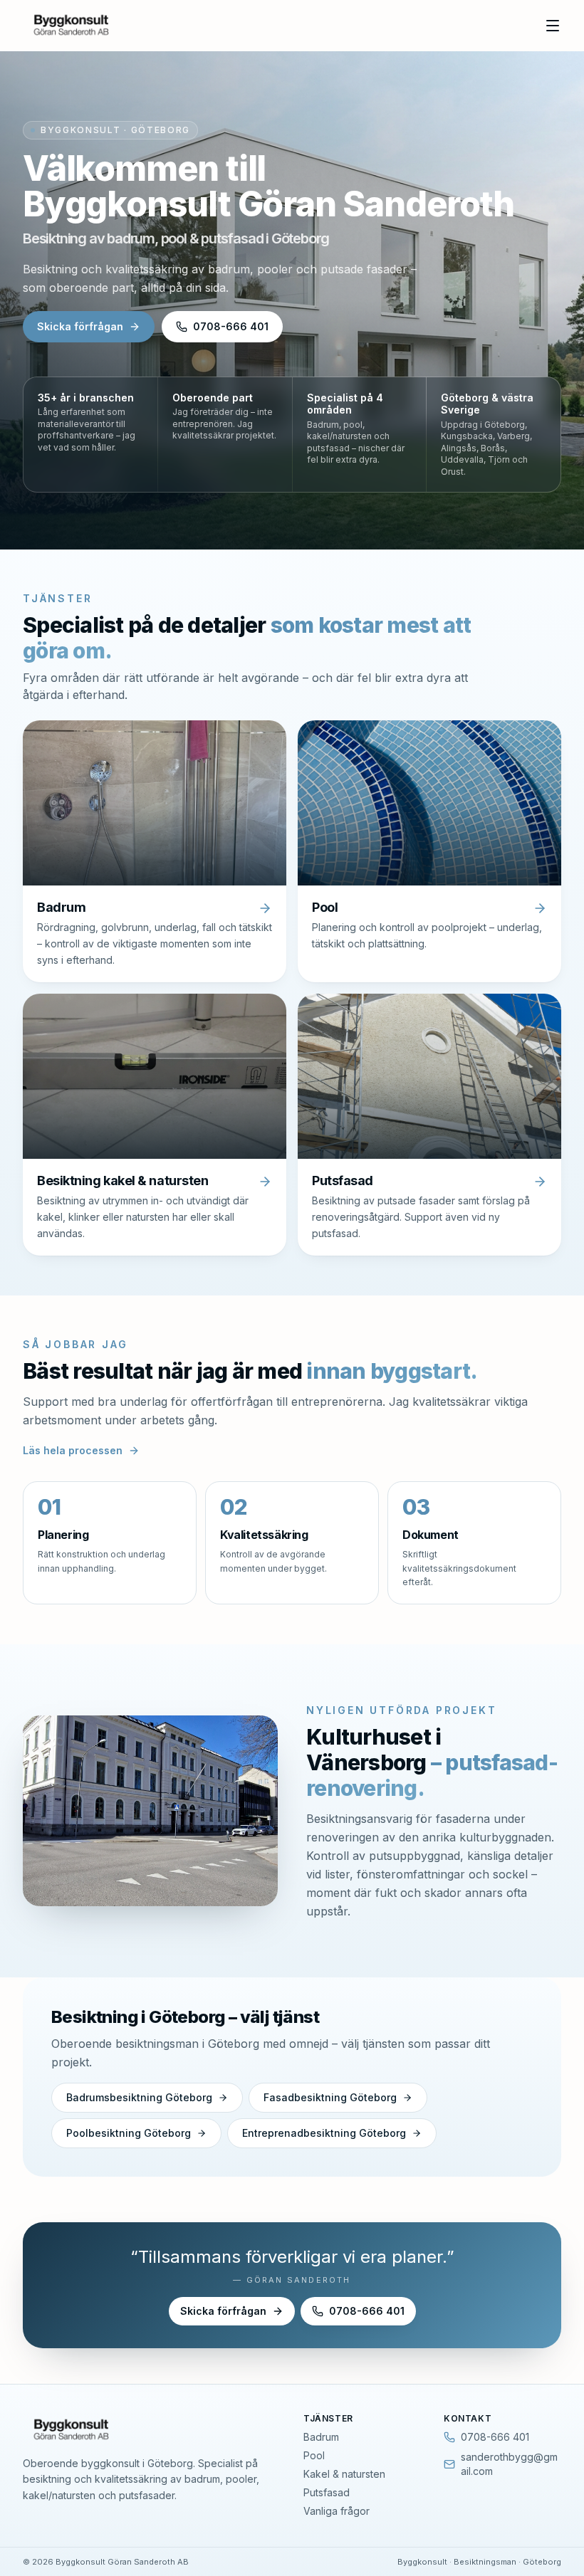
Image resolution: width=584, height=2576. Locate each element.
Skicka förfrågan (80, 326)
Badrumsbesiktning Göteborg (139, 2097)
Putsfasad (327, 2492)
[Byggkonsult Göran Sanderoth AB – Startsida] (74, 26)
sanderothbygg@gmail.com (509, 2464)
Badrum (321, 2437)
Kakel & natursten (344, 2474)
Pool (314, 2455)
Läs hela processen (73, 1450)
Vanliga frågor (337, 2511)
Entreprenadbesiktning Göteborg (324, 2133)
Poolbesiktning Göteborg (129, 2133)
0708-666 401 (231, 326)
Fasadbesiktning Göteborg (330, 2097)
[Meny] (553, 26)
